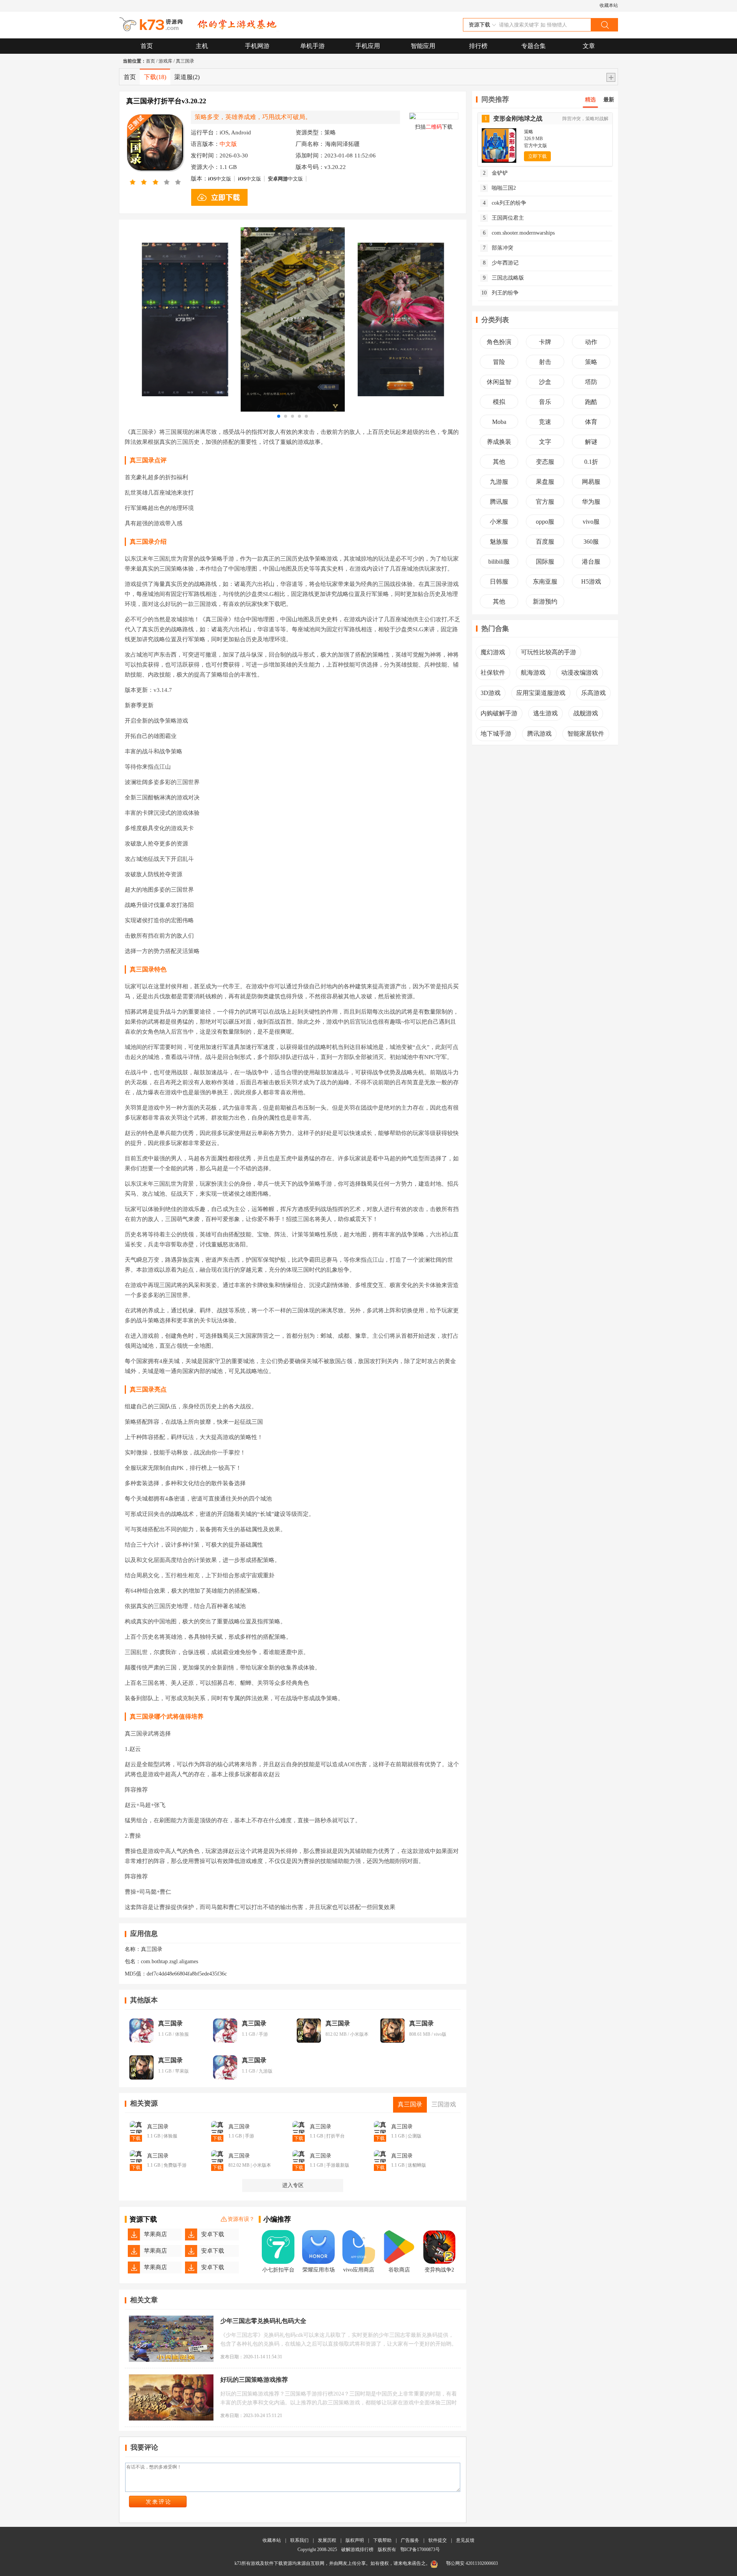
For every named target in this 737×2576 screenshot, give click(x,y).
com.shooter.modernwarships (519, 233)
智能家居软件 (586, 734)
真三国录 (185, 61)
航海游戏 (533, 673)
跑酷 (591, 402)
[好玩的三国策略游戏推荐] (171, 2397)
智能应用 (423, 46)
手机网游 (257, 46)
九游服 (499, 482)
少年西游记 (501, 263)
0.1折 (591, 462)
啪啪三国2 (500, 188)
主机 (202, 46)
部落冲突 (498, 248)
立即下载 (537, 156)
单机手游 (312, 46)
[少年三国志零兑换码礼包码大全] (171, 2339)
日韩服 (499, 582)
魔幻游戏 (493, 652)
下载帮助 (382, 2540)
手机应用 (368, 46)
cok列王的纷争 (505, 203)
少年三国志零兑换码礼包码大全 (263, 2321)
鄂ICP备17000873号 (420, 2550)
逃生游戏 (545, 713)
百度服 (545, 542)
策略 (591, 362)
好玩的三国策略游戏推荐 (254, 2380)
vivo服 (591, 522)
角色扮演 (499, 342)
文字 (545, 442)
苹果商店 (155, 2234)
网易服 (591, 482)
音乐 (545, 402)
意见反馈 (465, 2540)
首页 (147, 46)
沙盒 (545, 382)
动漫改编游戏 (580, 673)
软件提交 (438, 2540)
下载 (155, 77)
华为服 (591, 502)
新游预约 (545, 601)
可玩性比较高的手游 (549, 652)
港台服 (591, 562)
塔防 (591, 382)
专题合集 (534, 46)
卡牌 (545, 342)
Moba (499, 422)
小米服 (499, 522)
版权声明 (355, 2540)
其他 (499, 462)
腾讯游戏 (539, 734)
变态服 (545, 462)
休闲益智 (499, 382)
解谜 (591, 442)
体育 (591, 422)
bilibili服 (499, 562)
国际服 (545, 562)
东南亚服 (545, 582)
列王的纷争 (500, 293)
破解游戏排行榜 (358, 2550)
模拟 (499, 402)
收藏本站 (609, 5)
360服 (591, 542)
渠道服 (187, 77)
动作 (591, 342)
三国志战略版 (504, 278)
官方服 (545, 502)
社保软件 (493, 673)
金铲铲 (496, 173)
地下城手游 (496, 734)
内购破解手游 (499, 713)
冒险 (499, 362)
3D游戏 (491, 693)
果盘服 (545, 482)
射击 (545, 362)
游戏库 (165, 61)
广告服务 (410, 2540)
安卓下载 (213, 2234)
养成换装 (499, 442)
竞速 (545, 422)
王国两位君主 (504, 218)
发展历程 (327, 2540)
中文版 (220, 179)
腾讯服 (499, 502)
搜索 (604, 25)
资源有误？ (241, 2219)
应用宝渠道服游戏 (541, 693)
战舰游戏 (586, 713)
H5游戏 (591, 582)
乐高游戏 (593, 693)
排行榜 (478, 46)
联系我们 (299, 2540)
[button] (279, 416)
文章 (589, 46)
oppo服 (545, 522)
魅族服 (499, 542)
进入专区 (293, 2185)
